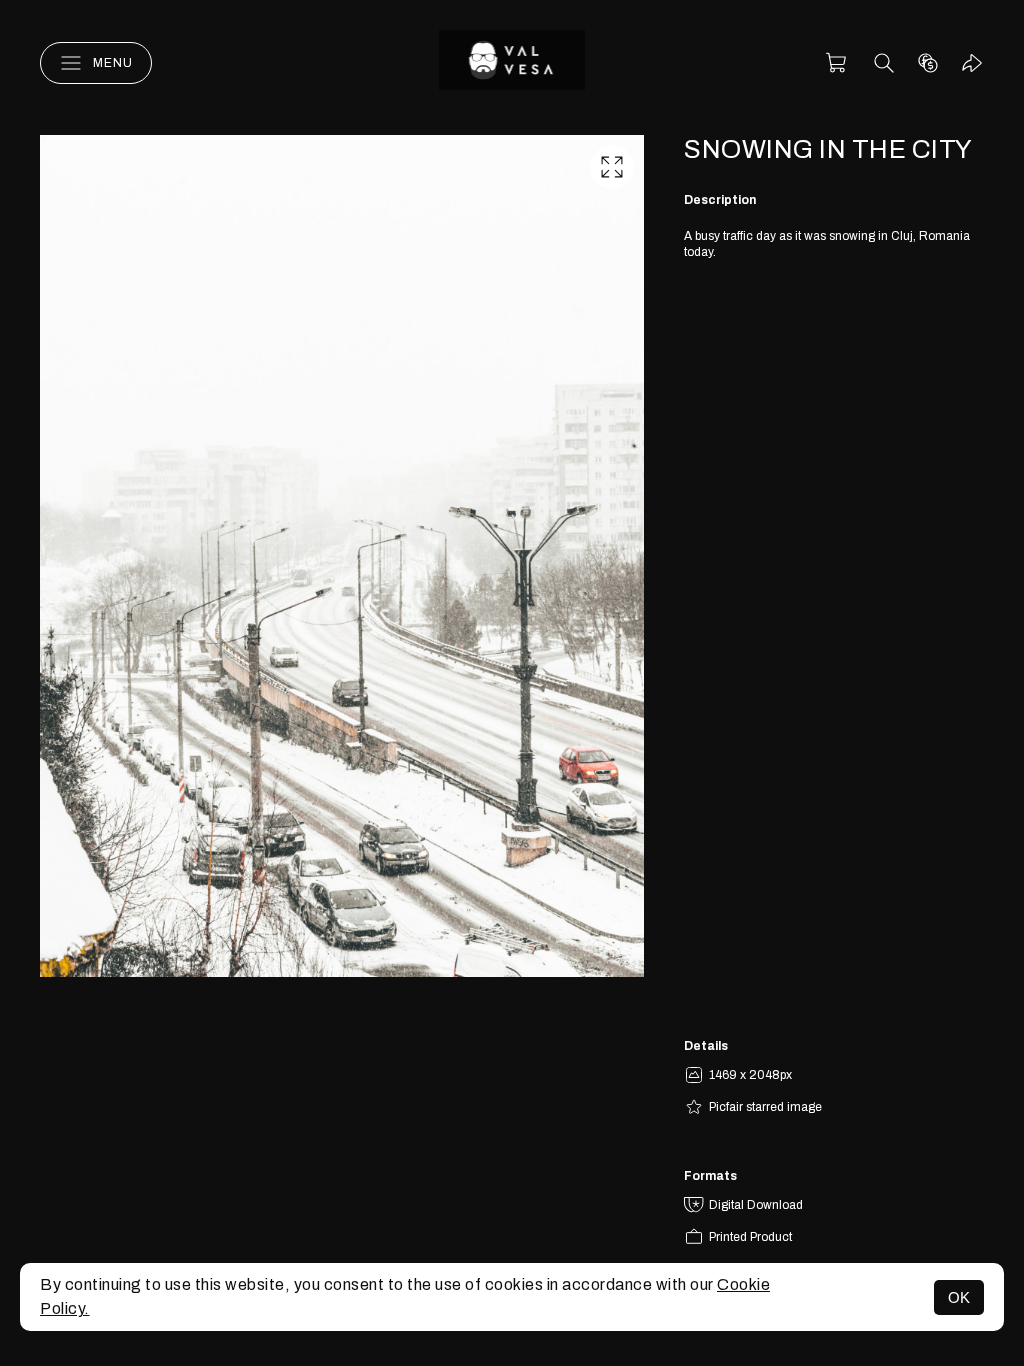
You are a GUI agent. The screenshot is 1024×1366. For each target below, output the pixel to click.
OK (959, 1297)
